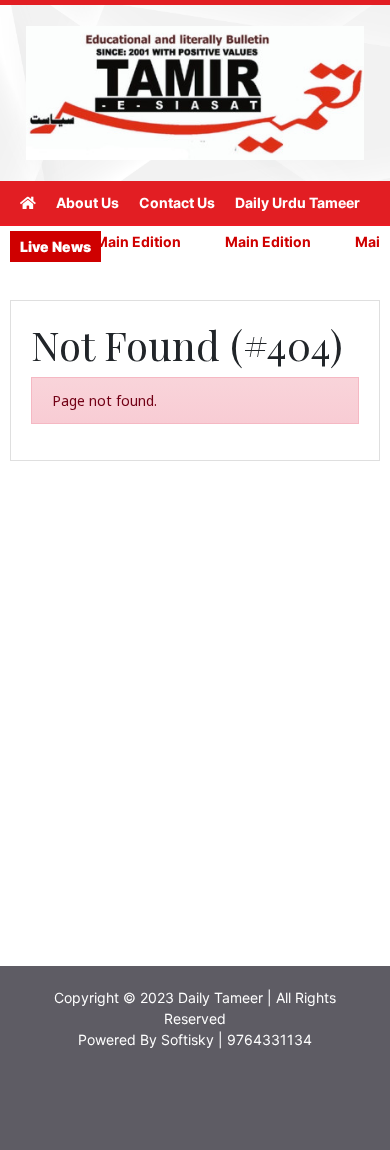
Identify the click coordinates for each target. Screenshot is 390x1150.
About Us (87, 202)
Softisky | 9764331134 (236, 1039)
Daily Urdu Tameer (297, 202)
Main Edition (132, 241)
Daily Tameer (220, 997)
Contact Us (177, 202)
